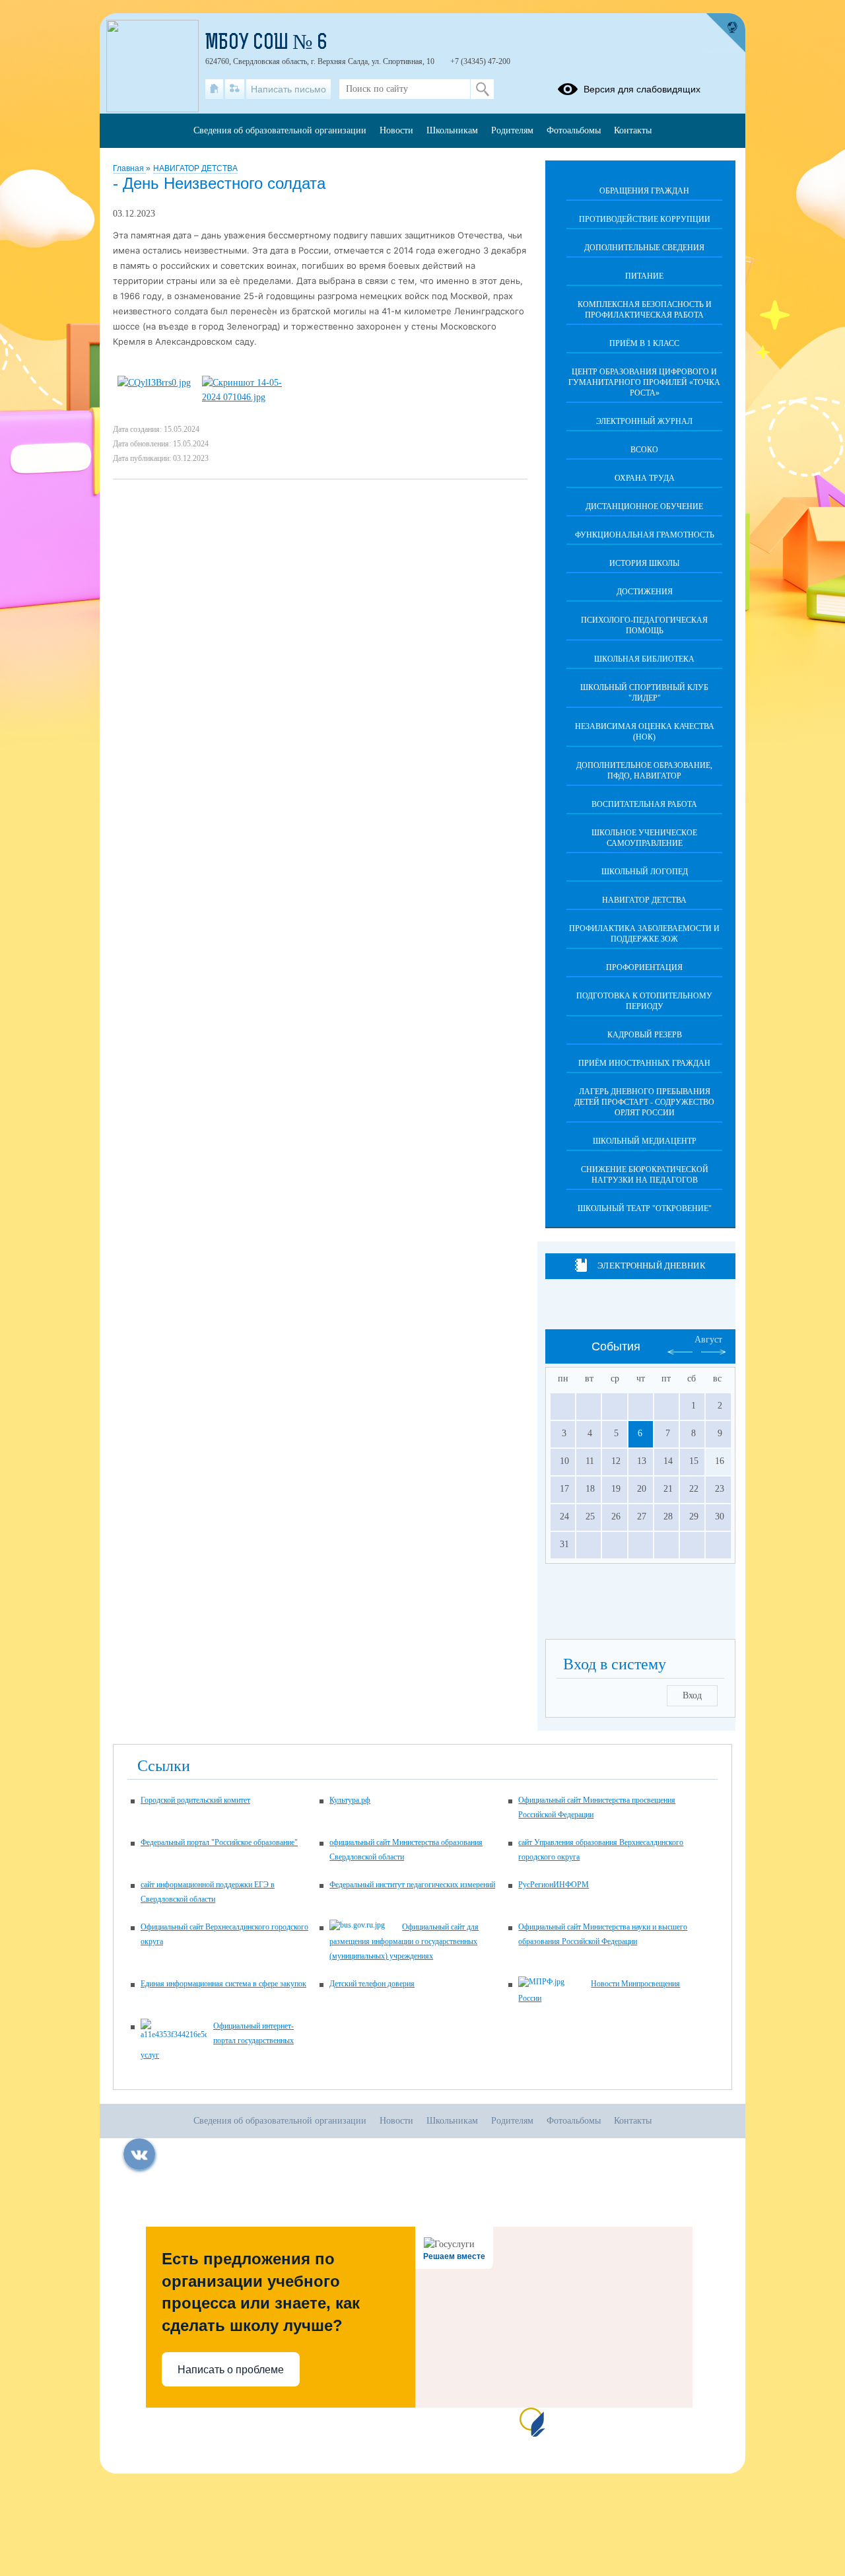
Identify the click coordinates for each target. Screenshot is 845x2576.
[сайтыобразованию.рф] (726, 33)
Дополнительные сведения (644, 248)
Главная (129, 168)
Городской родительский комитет (195, 1800)
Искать (482, 89)
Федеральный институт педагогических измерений (412, 1885)
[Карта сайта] (235, 89)
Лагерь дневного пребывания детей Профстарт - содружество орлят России (644, 1102)
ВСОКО (644, 450)
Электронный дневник (651, 1266)
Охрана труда (645, 478)
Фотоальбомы (574, 130)
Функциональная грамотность (645, 535)
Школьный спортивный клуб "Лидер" (644, 693)
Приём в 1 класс (644, 343)
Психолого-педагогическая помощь (644, 625)
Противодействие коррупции (645, 219)
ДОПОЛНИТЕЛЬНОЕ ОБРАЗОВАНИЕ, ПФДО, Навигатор (644, 771)
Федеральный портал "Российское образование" (219, 1842)
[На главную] (214, 89)
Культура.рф (350, 1800)
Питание (644, 276)
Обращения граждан (644, 191)
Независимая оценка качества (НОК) (645, 732)
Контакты (633, 130)
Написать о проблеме (231, 2370)
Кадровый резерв (645, 1035)
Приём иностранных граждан (644, 1063)
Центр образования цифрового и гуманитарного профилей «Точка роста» (644, 382)
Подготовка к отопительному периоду (644, 1001)
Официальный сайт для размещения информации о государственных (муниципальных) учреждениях (404, 1941)
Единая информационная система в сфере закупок (223, 1984)
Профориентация (644, 967)
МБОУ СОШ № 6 (266, 44)
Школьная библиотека (644, 659)
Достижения (645, 592)
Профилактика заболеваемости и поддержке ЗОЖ (644, 934)
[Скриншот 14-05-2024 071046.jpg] (248, 397)
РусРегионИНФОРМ (554, 1885)
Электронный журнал (644, 421)
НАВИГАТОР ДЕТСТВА (195, 168)
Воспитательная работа (644, 804)
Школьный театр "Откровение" (645, 1208)
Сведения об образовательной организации (280, 130)
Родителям (512, 130)
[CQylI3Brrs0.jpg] (154, 383)
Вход (692, 1695)
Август (708, 1340)
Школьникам (452, 130)
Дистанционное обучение (644, 506)
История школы (644, 563)
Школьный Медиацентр (645, 1141)
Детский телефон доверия (372, 1984)
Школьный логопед (645, 872)
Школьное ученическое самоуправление (644, 838)
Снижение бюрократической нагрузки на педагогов (645, 1175)
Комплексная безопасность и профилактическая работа (645, 310)
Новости (396, 130)
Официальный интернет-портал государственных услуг (217, 2040)
